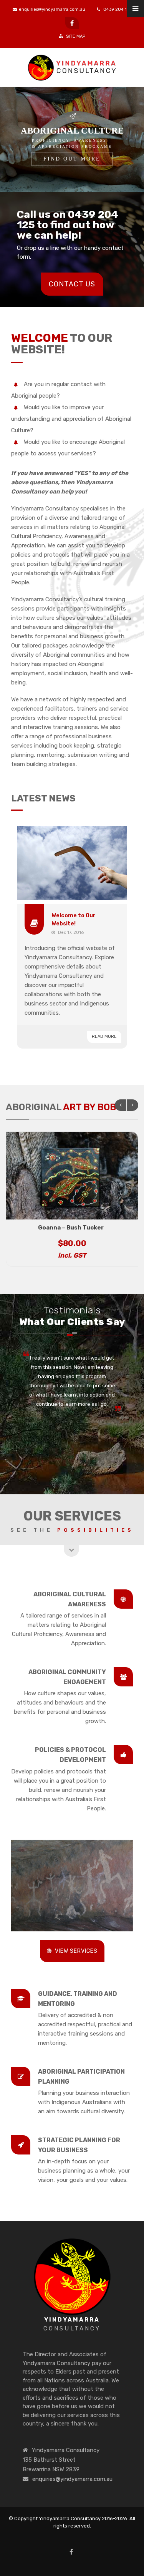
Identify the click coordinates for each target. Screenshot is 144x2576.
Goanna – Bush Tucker (71, 1228)
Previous (121, 1105)
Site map (75, 36)
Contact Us (72, 284)
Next (132, 1105)
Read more (104, 1036)
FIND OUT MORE (72, 159)
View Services (76, 1951)
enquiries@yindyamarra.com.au (52, 9)
